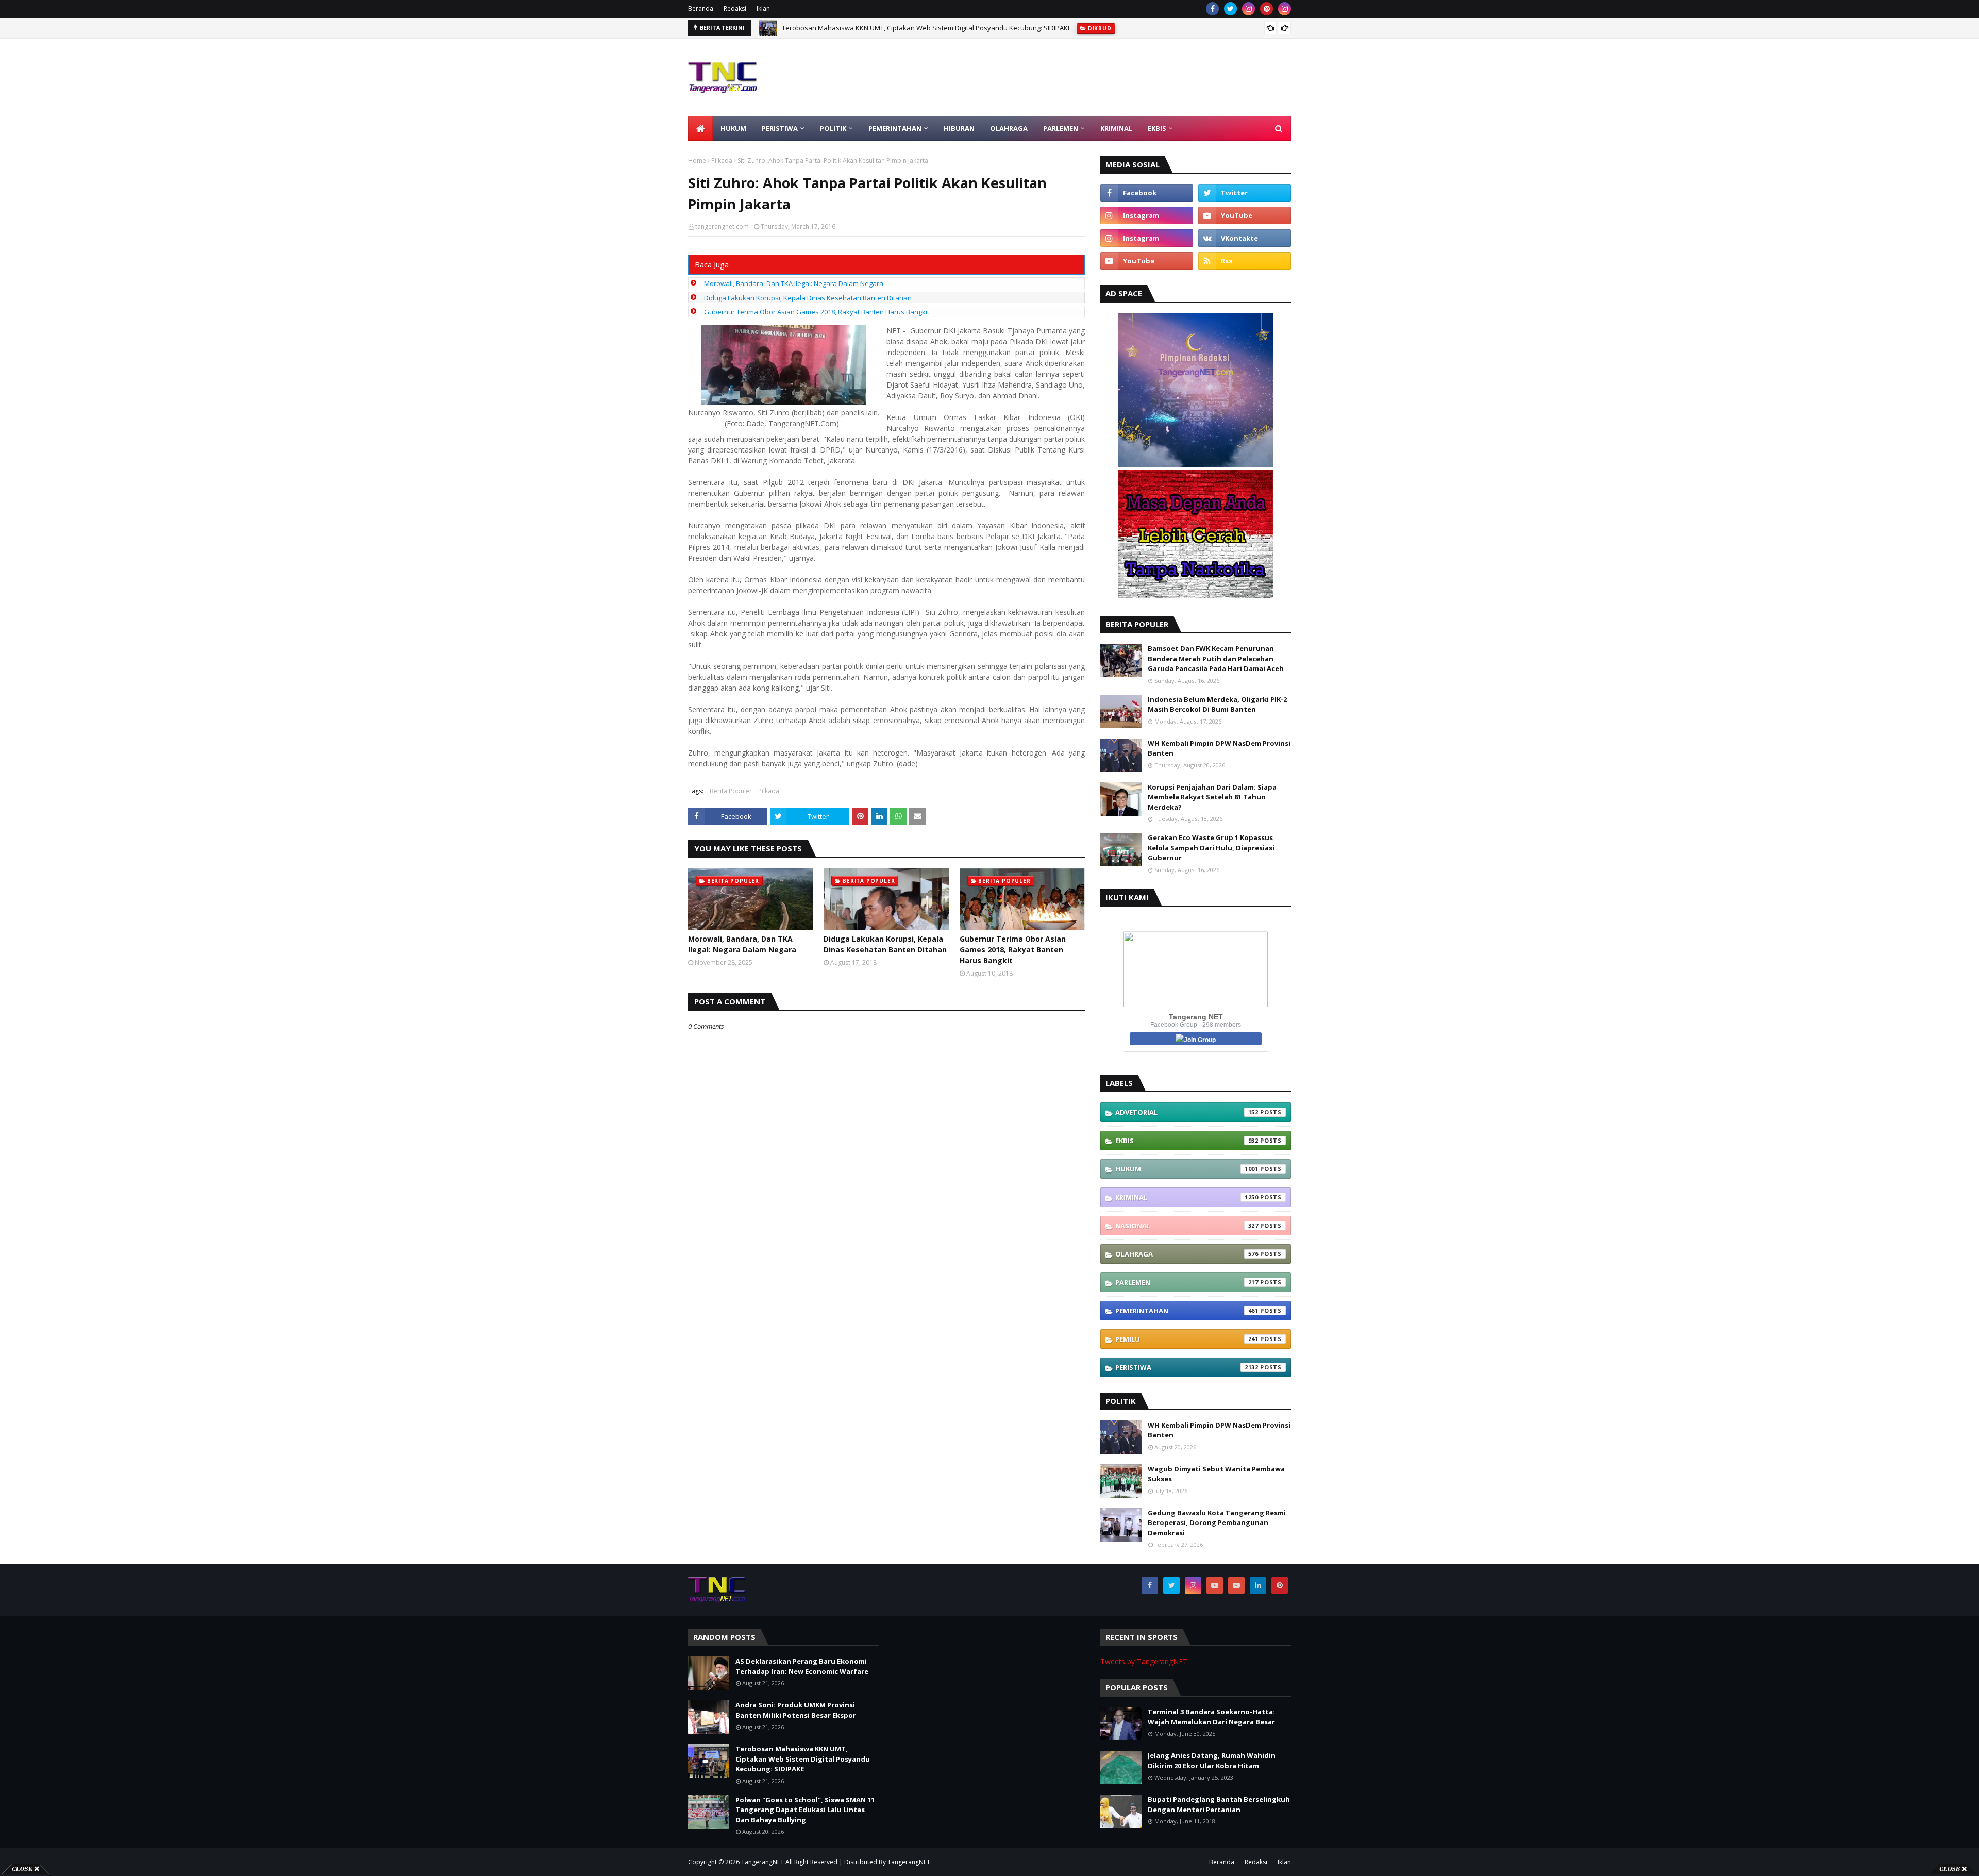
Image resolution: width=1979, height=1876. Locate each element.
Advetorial (1187, 1112)
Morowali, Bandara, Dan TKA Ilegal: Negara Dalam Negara (794, 283)
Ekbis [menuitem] (1157, 128)
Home (697, 161)
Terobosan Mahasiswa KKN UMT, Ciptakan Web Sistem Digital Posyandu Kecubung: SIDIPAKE (927, 28)
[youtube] (1245, 215)
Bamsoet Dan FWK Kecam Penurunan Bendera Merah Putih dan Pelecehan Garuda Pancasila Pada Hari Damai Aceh (1216, 658)
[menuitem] (700, 128)
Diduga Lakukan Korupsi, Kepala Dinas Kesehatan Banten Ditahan (808, 298)
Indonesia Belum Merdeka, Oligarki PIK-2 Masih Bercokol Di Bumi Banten (1217, 705)
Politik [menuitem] (833, 128)
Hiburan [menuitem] (959, 128)
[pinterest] (1267, 9)
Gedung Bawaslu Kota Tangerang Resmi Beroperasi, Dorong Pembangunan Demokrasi (1217, 1523)
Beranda (701, 9)
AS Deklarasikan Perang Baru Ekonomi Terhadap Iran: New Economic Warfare (802, 1666)
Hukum (1187, 1169)
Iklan (763, 9)
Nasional (1187, 1226)
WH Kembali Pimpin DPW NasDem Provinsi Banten (1219, 748)
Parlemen (1187, 1282)
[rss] (1245, 261)
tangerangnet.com (722, 227)
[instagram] (1248, 9)
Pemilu (1187, 1339)
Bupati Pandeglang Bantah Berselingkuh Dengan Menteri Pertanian (1219, 1804)
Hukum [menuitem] (733, 128)
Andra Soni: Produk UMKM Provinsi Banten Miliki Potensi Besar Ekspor (796, 1710)
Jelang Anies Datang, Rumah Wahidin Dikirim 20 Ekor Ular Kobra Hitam (1212, 1761)
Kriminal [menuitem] (1116, 128)
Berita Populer (731, 791)
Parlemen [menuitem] (1061, 128)
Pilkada (722, 161)
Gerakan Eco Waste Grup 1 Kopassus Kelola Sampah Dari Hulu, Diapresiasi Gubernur (1211, 848)
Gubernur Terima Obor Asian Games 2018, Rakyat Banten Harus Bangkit (817, 312)
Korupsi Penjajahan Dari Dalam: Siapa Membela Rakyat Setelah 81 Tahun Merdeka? (1212, 797)
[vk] (1245, 238)
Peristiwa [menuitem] (780, 128)
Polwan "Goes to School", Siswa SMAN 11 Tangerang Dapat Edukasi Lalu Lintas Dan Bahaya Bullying (805, 1810)
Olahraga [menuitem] (1009, 128)
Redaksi (735, 9)
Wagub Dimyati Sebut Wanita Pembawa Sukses (1216, 1474)
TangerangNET (762, 1862)
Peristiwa (1187, 1367)
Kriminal (1187, 1197)
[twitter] (1230, 9)
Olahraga (1187, 1254)
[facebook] (1212, 9)
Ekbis (1187, 1141)
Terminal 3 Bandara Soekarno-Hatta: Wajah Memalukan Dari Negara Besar (1211, 1717)
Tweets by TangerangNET (1144, 1661)
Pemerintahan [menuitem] (895, 128)
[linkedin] (1258, 1585)
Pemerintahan (1187, 1311)
